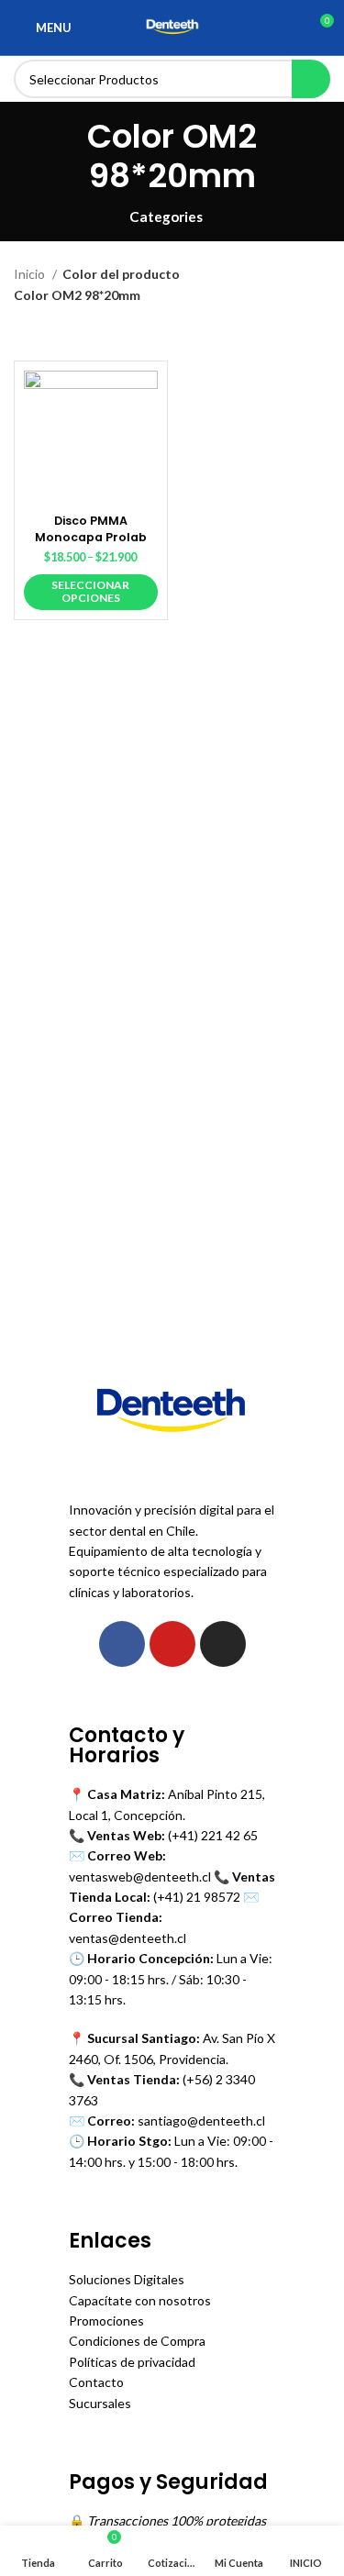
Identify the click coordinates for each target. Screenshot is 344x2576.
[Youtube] (172, 1644)
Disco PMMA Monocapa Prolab (91, 529)
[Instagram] (223, 1644)
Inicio (31, 274)
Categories (166, 217)
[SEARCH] (311, 79)
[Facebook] (122, 1644)
